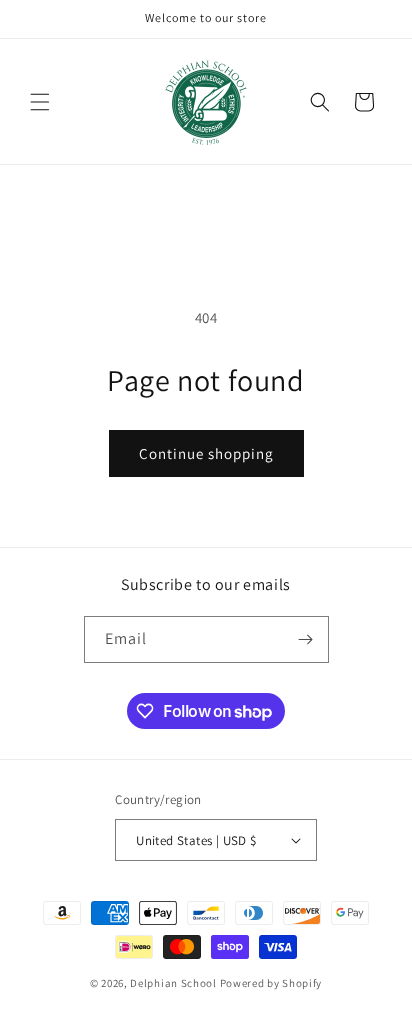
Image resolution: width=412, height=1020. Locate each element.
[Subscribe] (306, 639)
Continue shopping (206, 453)
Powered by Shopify (271, 983)
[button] (40, 102)
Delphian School (173, 983)
